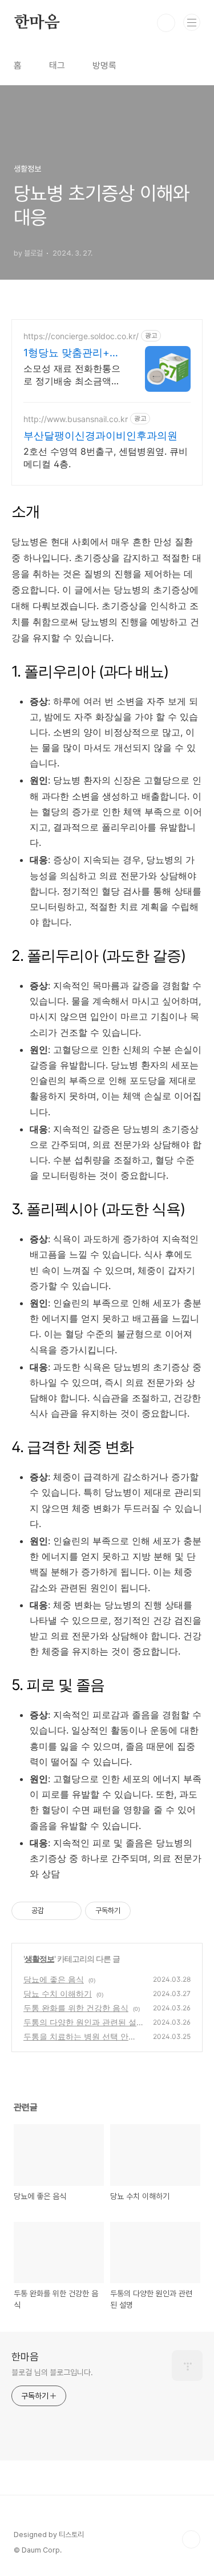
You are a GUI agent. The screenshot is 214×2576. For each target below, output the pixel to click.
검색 (166, 23)
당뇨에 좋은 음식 (54, 1979)
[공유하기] (54, 1911)
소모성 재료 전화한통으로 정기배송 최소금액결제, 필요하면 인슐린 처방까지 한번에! (72, 375)
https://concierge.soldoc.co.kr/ (81, 336)
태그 (57, 65)
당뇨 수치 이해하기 (58, 1993)
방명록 (104, 65)
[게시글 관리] (69, 1911)
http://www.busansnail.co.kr (76, 419)
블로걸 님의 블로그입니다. (52, 2372)
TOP (191, 2539)
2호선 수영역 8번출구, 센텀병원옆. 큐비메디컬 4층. (106, 458)
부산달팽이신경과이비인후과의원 (100, 436)
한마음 (37, 23)
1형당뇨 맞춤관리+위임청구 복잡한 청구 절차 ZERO (72, 353)
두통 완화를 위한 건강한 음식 (76, 2008)
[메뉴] (192, 22)
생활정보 (39, 1959)
